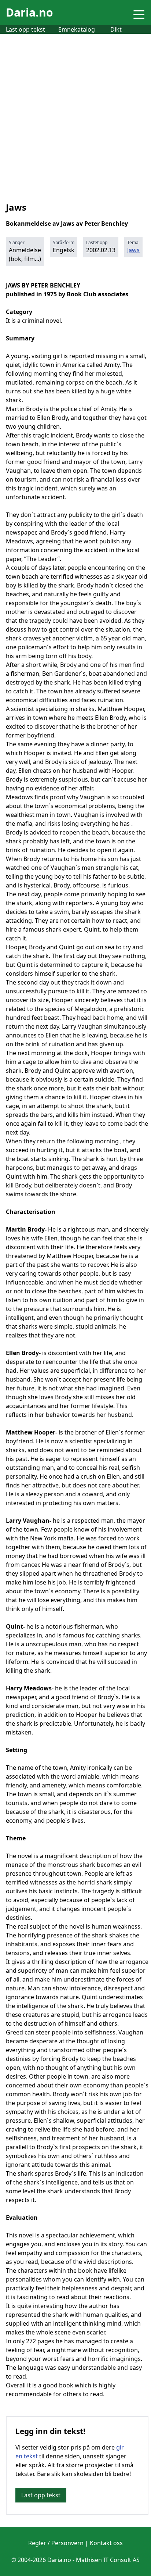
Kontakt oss (106, 2543)
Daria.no (30, 12)
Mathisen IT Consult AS (108, 2560)
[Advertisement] (75, 113)
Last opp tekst (25, 29)
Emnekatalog (77, 29)
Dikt (116, 29)
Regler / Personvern (56, 2543)
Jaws (133, 250)
